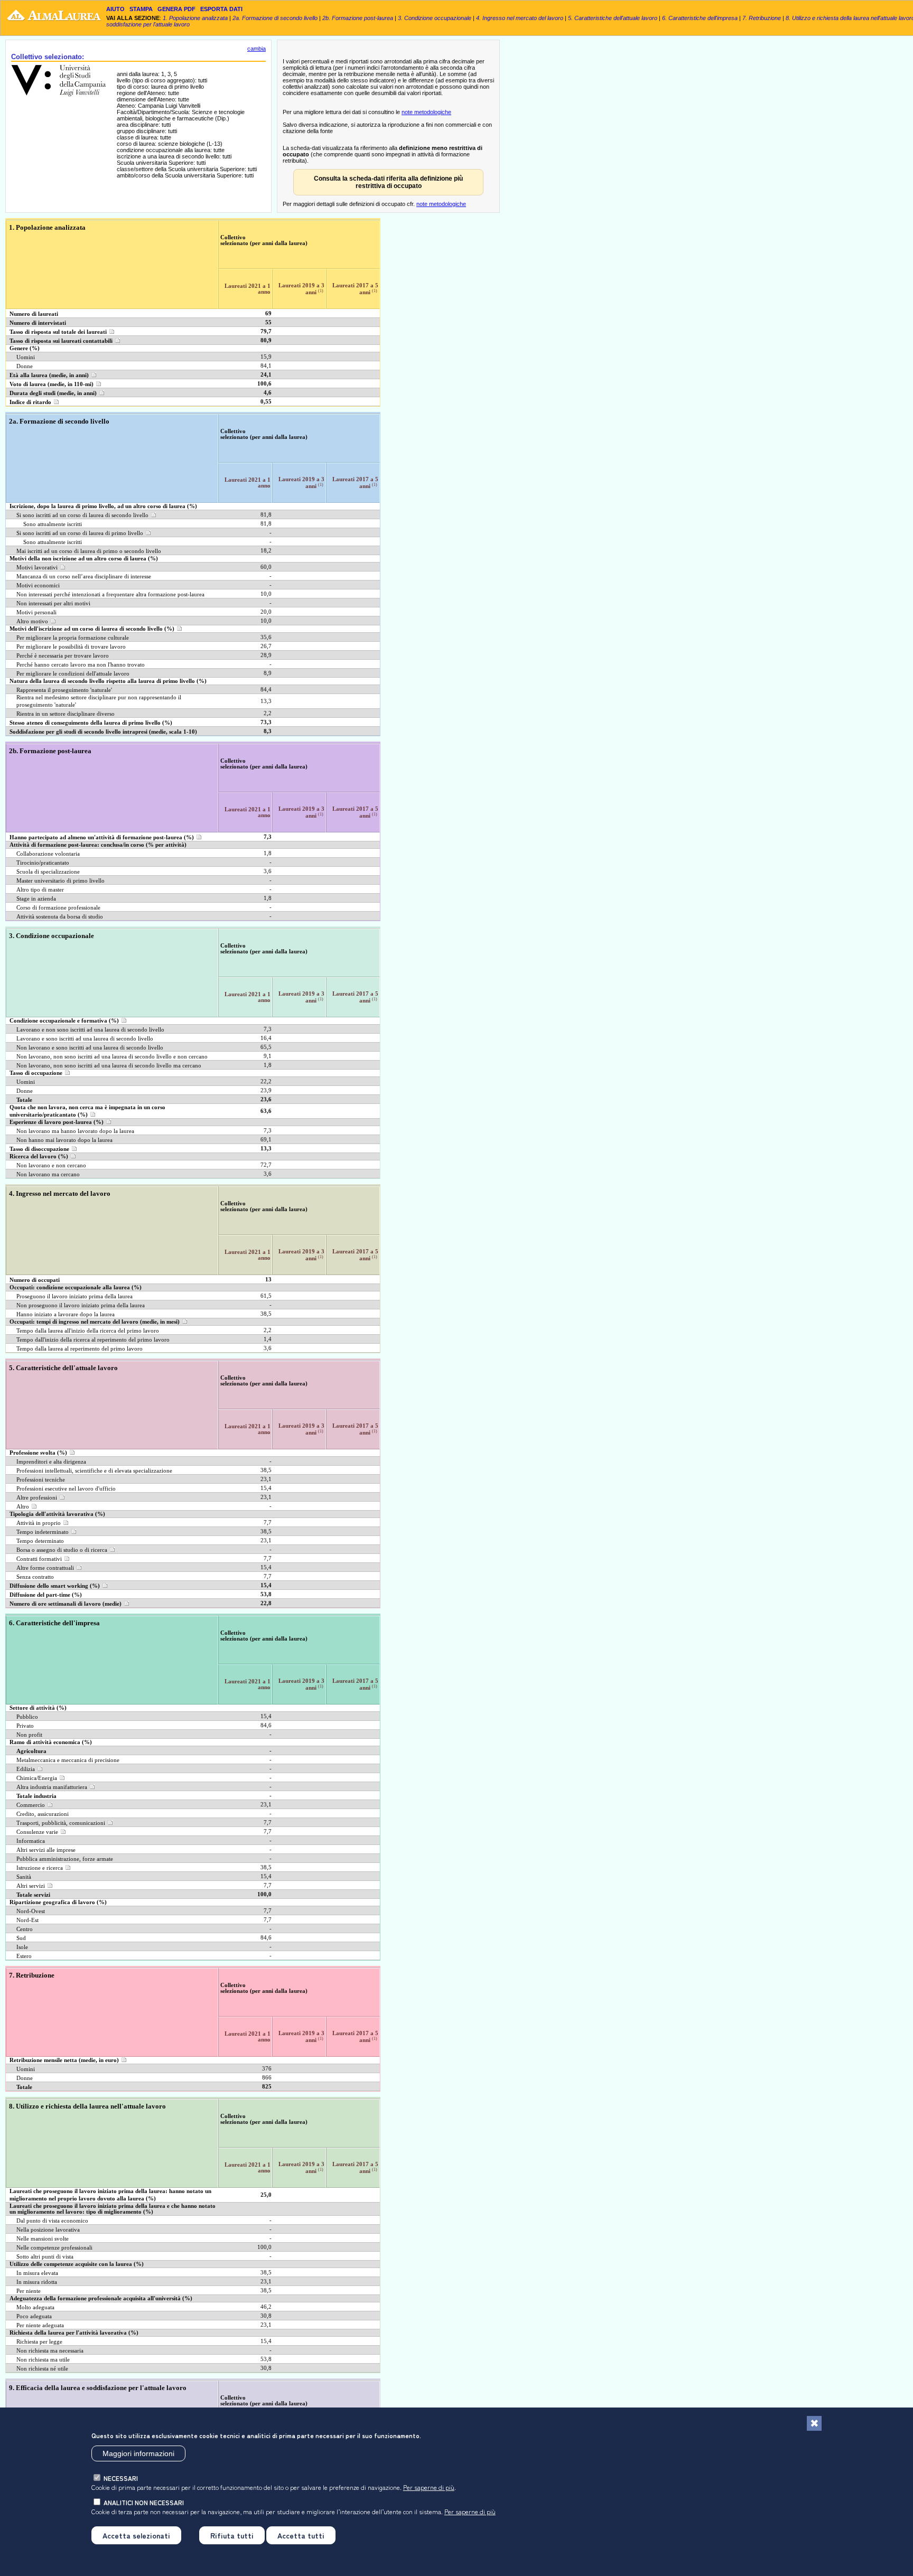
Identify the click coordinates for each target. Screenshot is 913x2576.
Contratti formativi (39, 1559)
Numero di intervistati (38, 323)
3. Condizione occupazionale (435, 18)
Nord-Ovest (31, 1911)
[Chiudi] (814, 2423)
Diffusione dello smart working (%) (55, 1586)
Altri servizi (31, 1886)
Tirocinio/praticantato (43, 863)
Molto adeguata (35, 2307)
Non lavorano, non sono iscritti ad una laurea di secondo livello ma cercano (109, 1066)
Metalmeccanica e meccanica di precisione (68, 1760)
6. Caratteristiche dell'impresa (700, 18)
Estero (24, 1956)
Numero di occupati (35, 1280)
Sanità (24, 1877)
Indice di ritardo (30, 402)
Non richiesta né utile (42, 2369)
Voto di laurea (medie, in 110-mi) (52, 384)
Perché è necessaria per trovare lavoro (63, 656)
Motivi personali (36, 612)
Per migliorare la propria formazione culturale (73, 638)
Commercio (31, 1805)
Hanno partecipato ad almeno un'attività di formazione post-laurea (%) (102, 837)
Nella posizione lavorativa (48, 2230)
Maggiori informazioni (138, 2453)
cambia (257, 49)
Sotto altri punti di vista (45, 2257)
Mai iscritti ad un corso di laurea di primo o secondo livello (89, 551)
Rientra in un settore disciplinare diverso (66, 714)
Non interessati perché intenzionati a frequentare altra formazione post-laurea (110, 594)
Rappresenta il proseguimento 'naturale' (64, 690)
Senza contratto (35, 1577)
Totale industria (36, 1796)
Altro (23, 1507)
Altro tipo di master (40, 890)
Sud (21, 1938)
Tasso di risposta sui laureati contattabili (61, 341)
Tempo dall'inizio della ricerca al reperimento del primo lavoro (93, 1340)
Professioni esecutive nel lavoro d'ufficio (66, 1489)
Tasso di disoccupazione (39, 1149)
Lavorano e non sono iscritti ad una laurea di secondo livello (90, 1030)
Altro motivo (32, 621)
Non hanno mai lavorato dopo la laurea (64, 1140)
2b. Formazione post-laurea (358, 18)
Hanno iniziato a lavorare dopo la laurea (66, 1314)
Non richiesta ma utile (43, 2360)
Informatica (31, 1841)
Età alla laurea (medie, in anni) (49, 375)
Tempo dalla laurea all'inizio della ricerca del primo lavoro (88, 1331)
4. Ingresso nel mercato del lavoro (520, 18)
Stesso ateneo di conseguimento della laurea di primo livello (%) (91, 723)
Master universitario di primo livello (60, 881)
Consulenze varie (37, 1832)
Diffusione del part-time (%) (46, 1595)
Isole (22, 1947)
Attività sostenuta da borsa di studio (60, 917)
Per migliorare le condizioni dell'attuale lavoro (73, 674)
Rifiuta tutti (232, 2535)
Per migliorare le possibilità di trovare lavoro (71, 647)
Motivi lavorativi (37, 568)
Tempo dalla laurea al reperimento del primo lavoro (80, 1349)
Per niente (29, 2291)
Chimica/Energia (37, 1778)
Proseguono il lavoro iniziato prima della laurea (74, 1296)
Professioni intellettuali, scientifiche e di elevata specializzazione (94, 1471)
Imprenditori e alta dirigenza (51, 1462)
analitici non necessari (144, 2502)
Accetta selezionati (136, 2535)
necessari (121, 2477)
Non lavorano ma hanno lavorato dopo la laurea (75, 1131)
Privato (25, 1726)
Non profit (29, 1735)
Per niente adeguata (40, 2325)
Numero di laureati (34, 314)
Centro (25, 1929)
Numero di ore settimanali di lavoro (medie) (66, 1604)
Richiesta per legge (39, 2342)
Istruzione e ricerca (40, 1868)
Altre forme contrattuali (45, 1568)
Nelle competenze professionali (54, 2248)
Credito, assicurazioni (43, 1814)
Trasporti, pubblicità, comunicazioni (61, 1823)
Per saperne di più (429, 2486)
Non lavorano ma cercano (48, 1174)
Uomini (26, 357)
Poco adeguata (34, 2316)
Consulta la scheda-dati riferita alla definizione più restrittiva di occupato (388, 182)
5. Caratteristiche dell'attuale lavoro (613, 18)
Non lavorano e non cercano (51, 1165)
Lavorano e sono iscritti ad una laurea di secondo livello (85, 1039)
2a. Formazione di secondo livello (275, 18)
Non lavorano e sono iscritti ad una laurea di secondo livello (90, 1048)
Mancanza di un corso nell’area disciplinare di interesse (84, 577)
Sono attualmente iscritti (53, 524)
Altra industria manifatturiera (52, 1787)
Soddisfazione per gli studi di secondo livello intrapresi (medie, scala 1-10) (103, 732)
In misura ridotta (37, 2282)
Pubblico (27, 1717)
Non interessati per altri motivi (53, 603)
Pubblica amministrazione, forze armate (65, 1859)
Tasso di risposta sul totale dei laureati (58, 332)
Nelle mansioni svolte (43, 2239)
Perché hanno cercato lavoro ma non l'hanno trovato (81, 665)
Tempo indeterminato (43, 1532)
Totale (24, 1100)
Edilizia (26, 1769)
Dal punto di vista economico (52, 2221)
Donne (25, 366)
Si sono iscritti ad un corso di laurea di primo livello (80, 533)
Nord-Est (27, 1920)
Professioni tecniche (41, 1480)
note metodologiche (426, 112)
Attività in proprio (39, 1523)
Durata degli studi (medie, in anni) (53, 393)
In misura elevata (37, 2273)
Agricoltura (31, 1751)
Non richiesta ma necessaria (50, 2351)
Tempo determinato (40, 1541)
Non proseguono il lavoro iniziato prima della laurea (81, 1305)
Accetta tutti (301, 2535)
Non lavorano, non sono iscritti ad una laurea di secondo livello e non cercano (112, 1057)
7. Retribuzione (762, 18)
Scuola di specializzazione (48, 872)
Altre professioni (37, 1498)
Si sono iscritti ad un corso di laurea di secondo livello (82, 515)
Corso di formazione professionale (58, 908)
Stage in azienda (36, 899)
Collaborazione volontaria (48, 854)
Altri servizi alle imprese (46, 1850)
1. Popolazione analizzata (195, 18)
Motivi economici (38, 586)
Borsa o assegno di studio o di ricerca (62, 1550)
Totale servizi (33, 1895)
